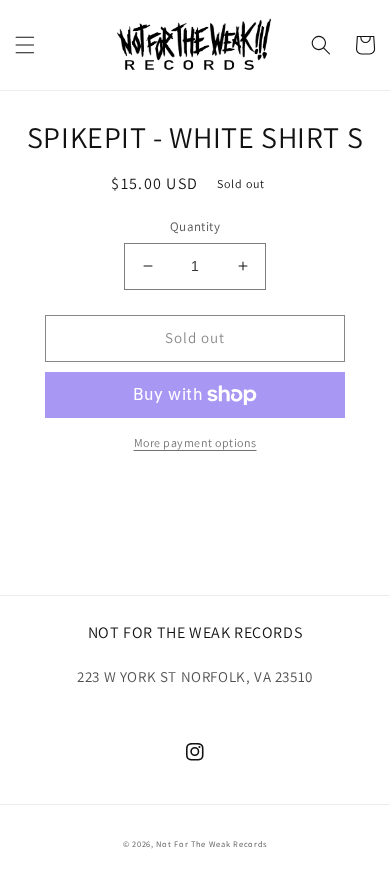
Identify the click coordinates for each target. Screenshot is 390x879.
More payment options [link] (195, 442)
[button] (25, 45)
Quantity (195, 226)
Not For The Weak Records (211, 843)
